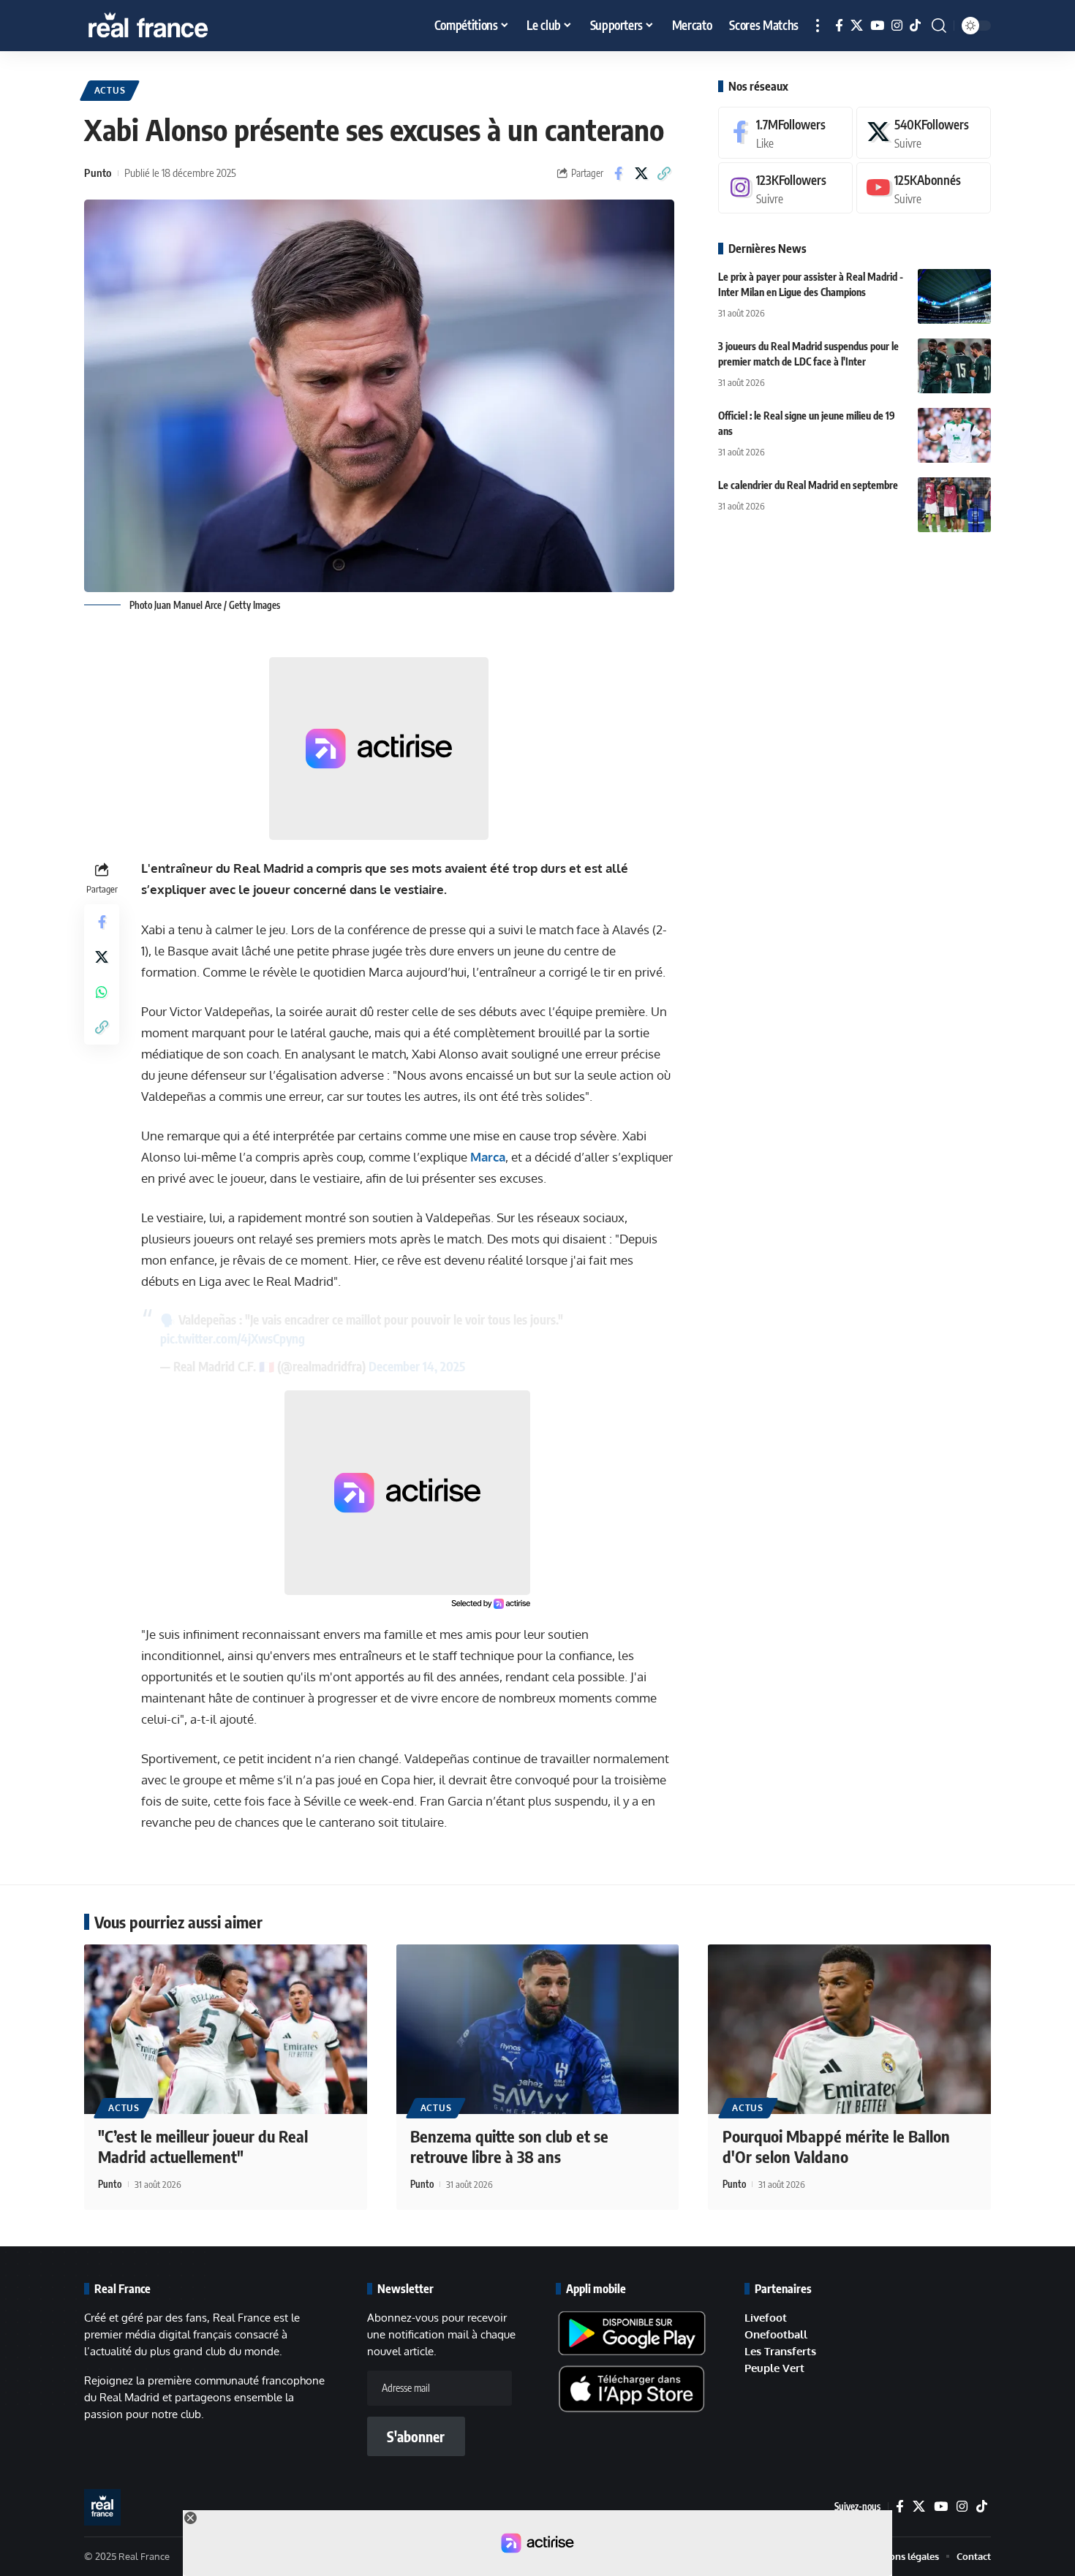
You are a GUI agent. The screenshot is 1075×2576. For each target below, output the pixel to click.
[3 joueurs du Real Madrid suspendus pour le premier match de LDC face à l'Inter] (954, 366)
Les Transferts (780, 2351)
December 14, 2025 (417, 1366)
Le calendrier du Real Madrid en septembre (808, 485)
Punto (98, 173)
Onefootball (776, 2334)
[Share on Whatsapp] (102, 992)
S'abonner (416, 2436)
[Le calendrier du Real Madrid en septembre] (954, 505)
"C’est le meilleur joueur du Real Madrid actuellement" (203, 2147)
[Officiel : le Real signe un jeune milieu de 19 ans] (954, 435)
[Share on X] (641, 173)
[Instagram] (897, 26)
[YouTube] (877, 26)
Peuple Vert (774, 2368)
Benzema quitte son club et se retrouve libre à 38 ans (509, 2147)
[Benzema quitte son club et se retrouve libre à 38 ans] (538, 2029)
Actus (110, 90)
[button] (818, 26)
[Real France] (179, 26)
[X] (857, 26)
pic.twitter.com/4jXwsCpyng (233, 1338)
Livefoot (766, 2318)
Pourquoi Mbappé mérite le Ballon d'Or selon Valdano (836, 2147)
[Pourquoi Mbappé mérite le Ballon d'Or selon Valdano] (849, 2029)
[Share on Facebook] (619, 173)
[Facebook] (839, 26)
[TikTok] (915, 26)
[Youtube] (924, 188)
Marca (488, 1157)
